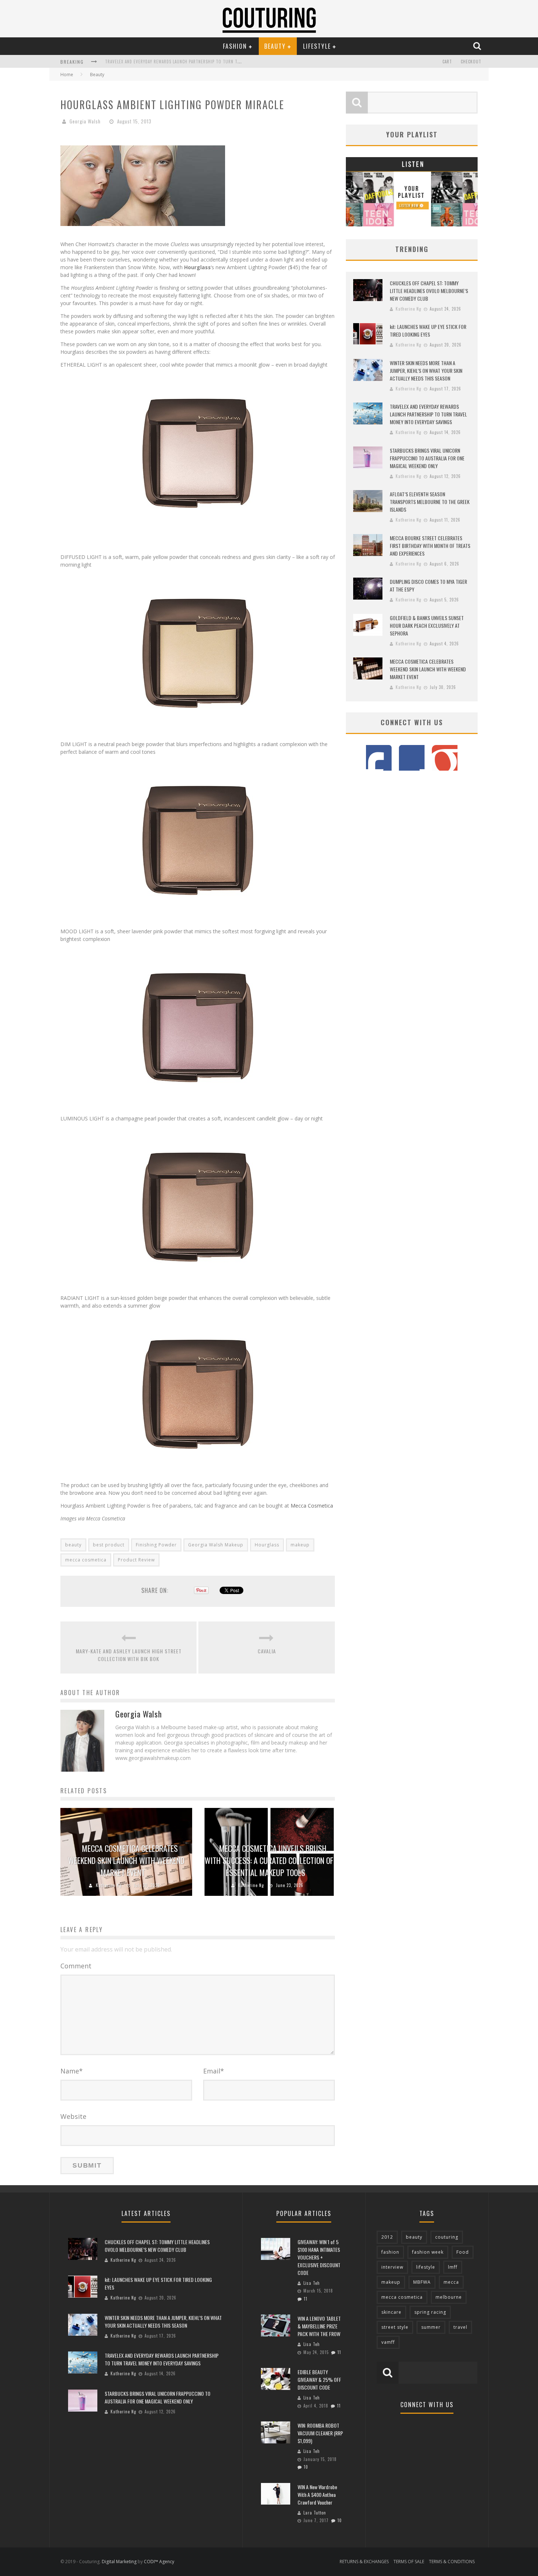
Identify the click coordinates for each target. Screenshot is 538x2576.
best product (109, 1545)
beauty (73, 1545)
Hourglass (267, 1545)
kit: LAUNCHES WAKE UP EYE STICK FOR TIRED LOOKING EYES (428, 330)
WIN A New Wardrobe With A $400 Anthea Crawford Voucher (317, 2495)
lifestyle (426, 2267)
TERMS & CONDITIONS (452, 2562)
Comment (76, 1966)
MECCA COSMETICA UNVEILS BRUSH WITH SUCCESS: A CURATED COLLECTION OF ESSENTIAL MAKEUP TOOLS (269, 1860)
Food (463, 2252)
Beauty (275, 46)
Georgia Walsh (85, 121)
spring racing (430, 2312)
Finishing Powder (156, 1545)
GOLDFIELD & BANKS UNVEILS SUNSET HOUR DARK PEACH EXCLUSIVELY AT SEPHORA (427, 625)
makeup (300, 1545)
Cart (447, 62)
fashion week (428, 2252)
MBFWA (422, 2282)
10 (306, 2467)
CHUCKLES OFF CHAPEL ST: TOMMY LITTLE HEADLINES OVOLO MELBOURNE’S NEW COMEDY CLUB (429, 291)
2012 (387, 2237)
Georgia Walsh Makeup (216, 1545)
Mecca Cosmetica (313, 1506)
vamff (388, 2342)
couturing (447, 2237)
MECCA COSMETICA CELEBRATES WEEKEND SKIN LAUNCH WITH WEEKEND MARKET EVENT (126, 1860)
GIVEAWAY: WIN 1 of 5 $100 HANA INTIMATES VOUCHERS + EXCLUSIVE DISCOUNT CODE (319, 2257)
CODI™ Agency (159, 2562)
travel (460, 2327)
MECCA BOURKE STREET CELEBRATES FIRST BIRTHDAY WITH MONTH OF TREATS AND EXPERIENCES (430, 546)
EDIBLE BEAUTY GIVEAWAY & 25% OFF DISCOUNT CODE (319, 2379)
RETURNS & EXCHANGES (364, 2562)
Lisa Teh (312, 2283)
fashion (390, 2252)
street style (395, 2327)
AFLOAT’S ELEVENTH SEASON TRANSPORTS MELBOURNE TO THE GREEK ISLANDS (430, 502)
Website (73, 2116)
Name (72, 2071)
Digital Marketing (119, 2562)
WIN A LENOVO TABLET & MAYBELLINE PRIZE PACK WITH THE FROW (319, 2326)
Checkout (471, 62)
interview (392, 2267)
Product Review (136, 1560)
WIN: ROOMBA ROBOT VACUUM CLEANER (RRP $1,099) (320, 2433)
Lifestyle (317, 46)
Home (67, 75)
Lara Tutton (315, 2513)
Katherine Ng (109, 1885)
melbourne (449, 2297)
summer (431, 2327)
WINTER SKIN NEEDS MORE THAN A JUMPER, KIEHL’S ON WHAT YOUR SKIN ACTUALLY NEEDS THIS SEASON (426, 370)
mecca (451, 2282)
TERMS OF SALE (409, 2562)
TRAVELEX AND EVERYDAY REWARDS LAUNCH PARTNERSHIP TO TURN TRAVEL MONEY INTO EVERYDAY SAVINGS (428, 414)
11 (306, 2299)
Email (214, 2071)
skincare (391, 2312)
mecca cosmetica (86, 1560)
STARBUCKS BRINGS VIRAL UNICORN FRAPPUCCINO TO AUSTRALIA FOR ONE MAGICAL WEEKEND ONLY (199, 62)
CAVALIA (267, 1651)
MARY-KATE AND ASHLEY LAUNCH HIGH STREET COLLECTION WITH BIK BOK (129, 1655)
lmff (453, 2267)
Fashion (235, 46)
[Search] (478, 46)
